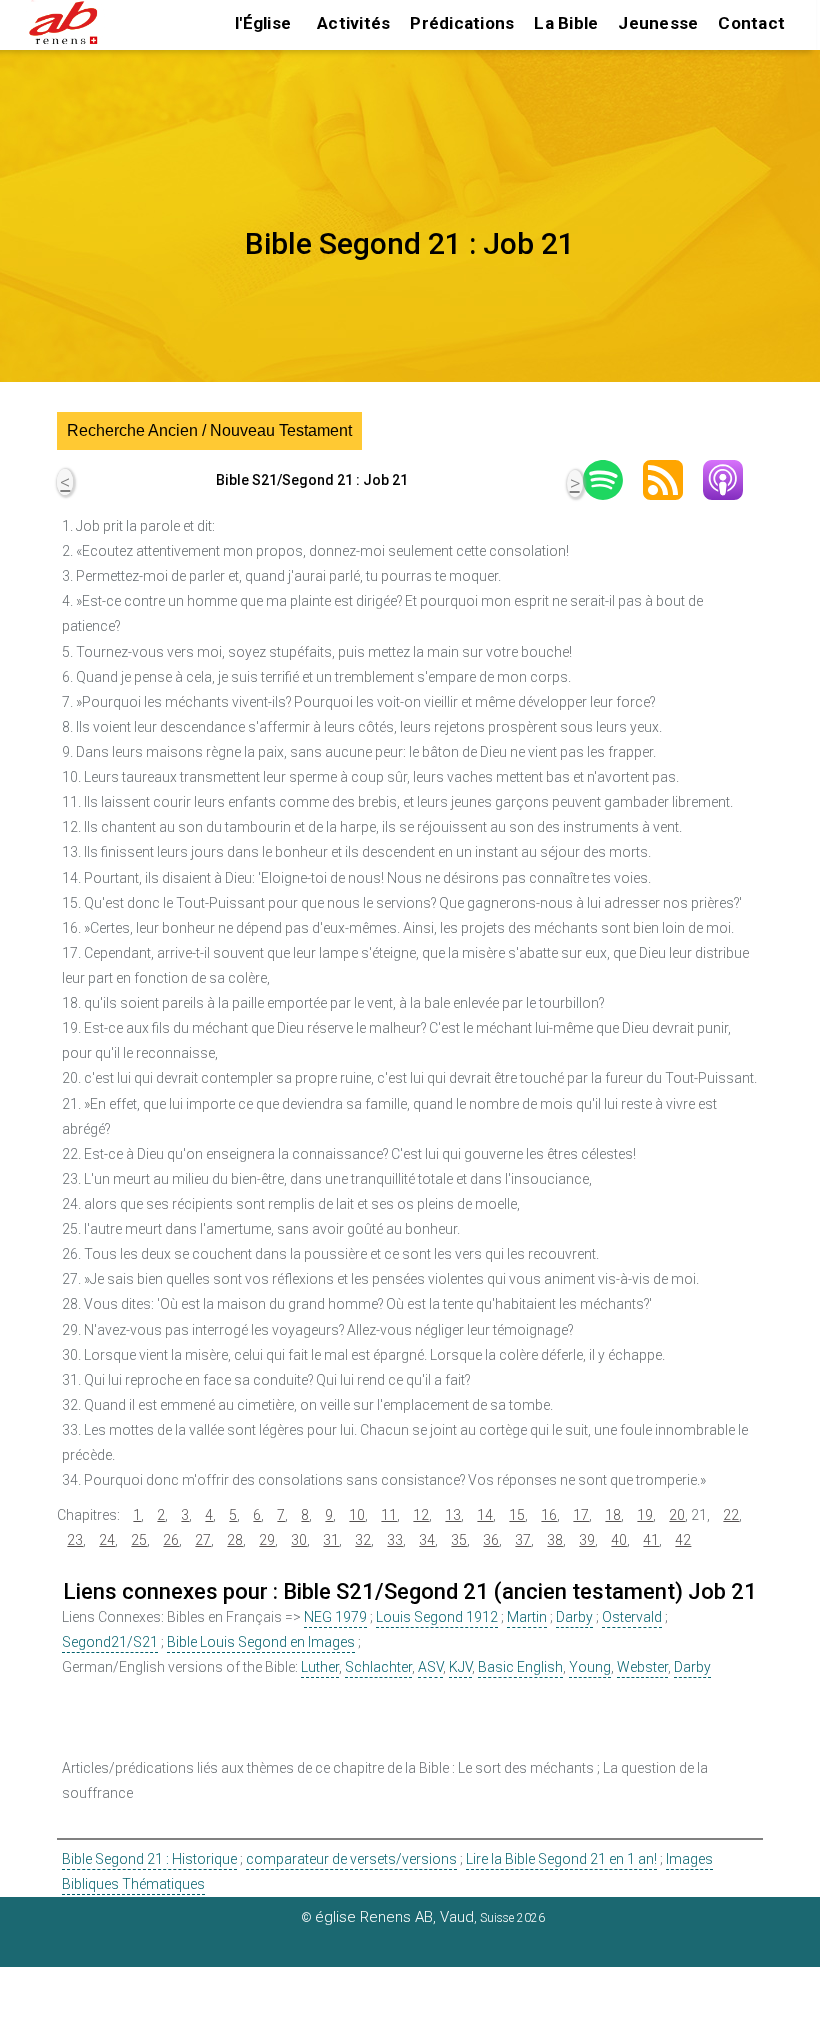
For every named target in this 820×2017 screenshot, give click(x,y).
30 (299, 1540)
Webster (642, 1667)
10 (357, 1515)
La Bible (566, 23)
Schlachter (378, 1667)
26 (171, 1540)
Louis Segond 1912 (437, 1617)
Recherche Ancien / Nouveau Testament (209, 430)
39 (587, 1540)
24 (107, 1540)
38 (555, 1540)
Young (590, 1667)
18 (613, 1515)
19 (645, 1515)
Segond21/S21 (110, 1642)
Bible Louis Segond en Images (261, 1642)
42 (683, 1540)
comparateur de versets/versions (351, 1859)
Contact (751, 23)
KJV (460, 1667)
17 (581, 1515)
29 (267, 1540)
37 (523, 1540)
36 (491, 1540)
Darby (574, 1617)
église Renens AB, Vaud (394, 1917)
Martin (527, 1617)
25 (139, 1540)
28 (235, 1540)
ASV (430, 1667)
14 (485, 1515)
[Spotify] (613, 480)
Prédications (462, 23)
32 (363, 1540)
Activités (353, 23)
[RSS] (673, 480)
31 (331, 1540)
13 (453, 1515)
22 (731, 1515)
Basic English (520, 1667)
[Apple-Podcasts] (733, 480)
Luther (320, 1667)
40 (619, 1540)
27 (203, 1540)
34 (427, 1540)
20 (677, 1515)
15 (517, 1515)
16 (549, 1515)
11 (389, 1515)
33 (395, 1540)
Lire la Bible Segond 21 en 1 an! (561, 1859)
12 (421, 1515)
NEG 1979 (335, 1617)
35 (459, 1540)
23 (75, 1540)
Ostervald (632, 1617)
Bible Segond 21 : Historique (149, 1859)
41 (651, 1540)
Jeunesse (658, 23)
